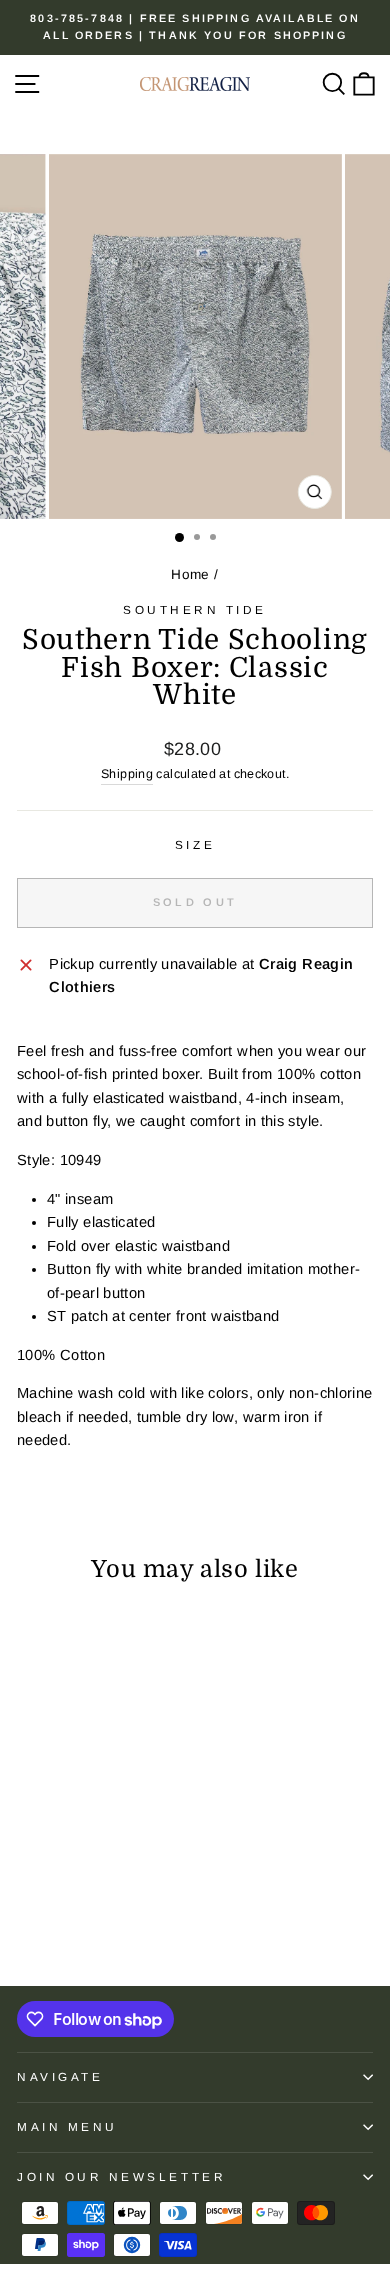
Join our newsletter (121, 2176)
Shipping (127, 774)
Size (195, 844)
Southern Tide (195, 609)
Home (190, 574)
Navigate (60, 2076)
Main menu (67, 2126)
